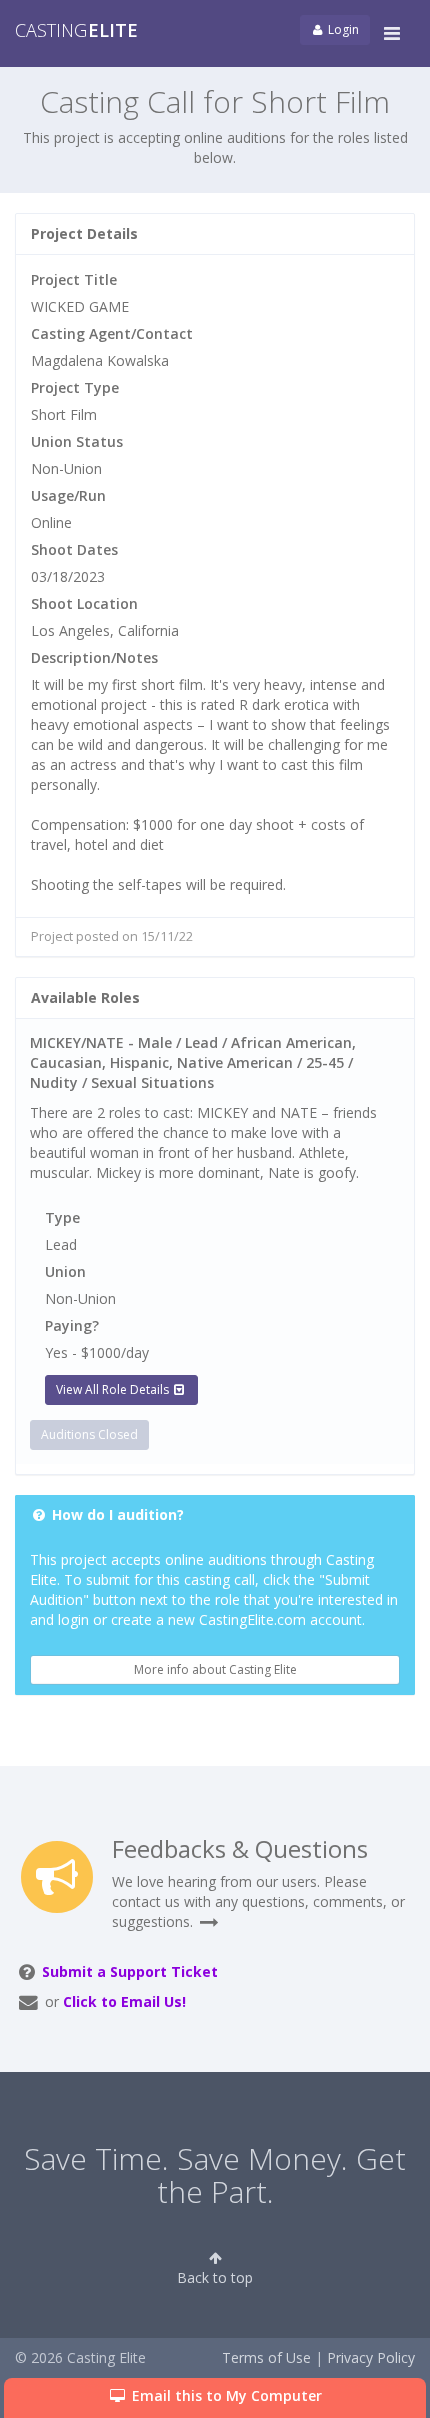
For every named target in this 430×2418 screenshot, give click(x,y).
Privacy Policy (371, 2357)
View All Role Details (114, 1389)
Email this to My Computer (225, 2395)
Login (342, 29)
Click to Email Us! (124, 2001)
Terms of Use (266, 2357)
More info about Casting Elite (215, 1669)
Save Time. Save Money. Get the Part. (215, 2175)
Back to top (215, 2277)
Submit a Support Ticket (130, 1971)
